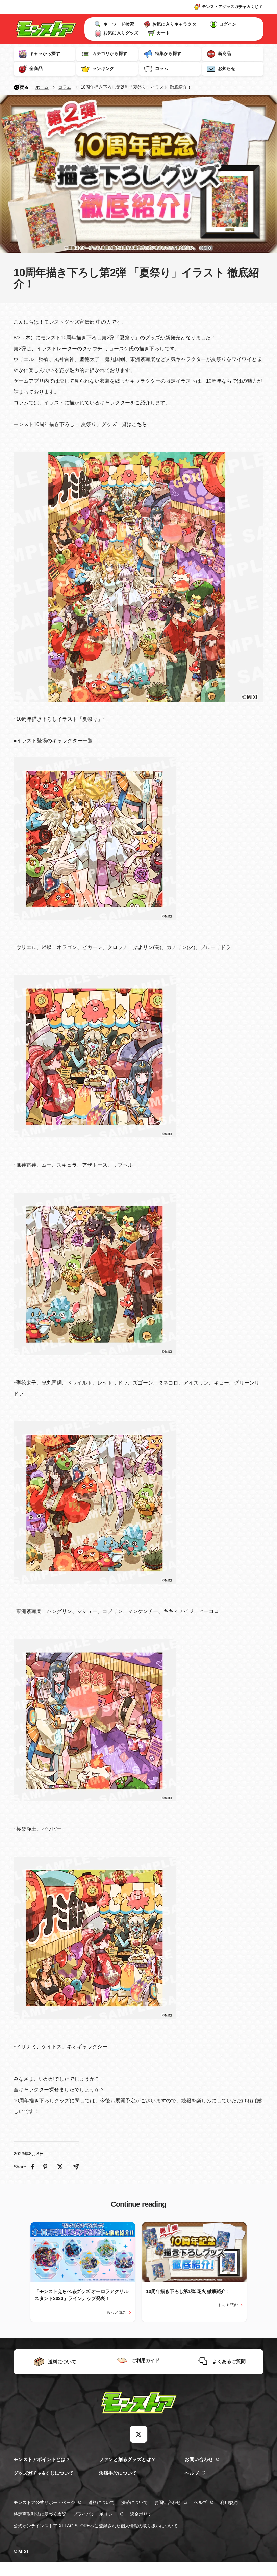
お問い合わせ (199, 2459)
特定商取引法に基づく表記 (40, 2514)
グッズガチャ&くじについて (44, 2473)
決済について (134, 2502)
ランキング (103, 68)
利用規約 (229, 2502)
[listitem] (33, 2167)
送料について (101, 2502)
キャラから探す (45, 54)
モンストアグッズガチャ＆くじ (230, 7)
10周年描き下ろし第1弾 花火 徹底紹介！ (188, 2291)
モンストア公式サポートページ (44, 2502)
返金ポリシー (143, 2514)
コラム (162, 68)
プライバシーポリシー (95, 2514)
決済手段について (118, 2473)
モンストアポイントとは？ (42, 2459)
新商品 (224, 54)
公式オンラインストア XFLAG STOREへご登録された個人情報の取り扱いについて (96, 2526)
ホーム (42, 87)
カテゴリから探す (110, 54)
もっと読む (117, 2312)
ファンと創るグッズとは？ (127, 2459)
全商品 (36, 68)
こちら (139, 424)
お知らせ (227, 68)
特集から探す (168, 54)
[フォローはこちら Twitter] (138, 2434)
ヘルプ (192, 2473)
